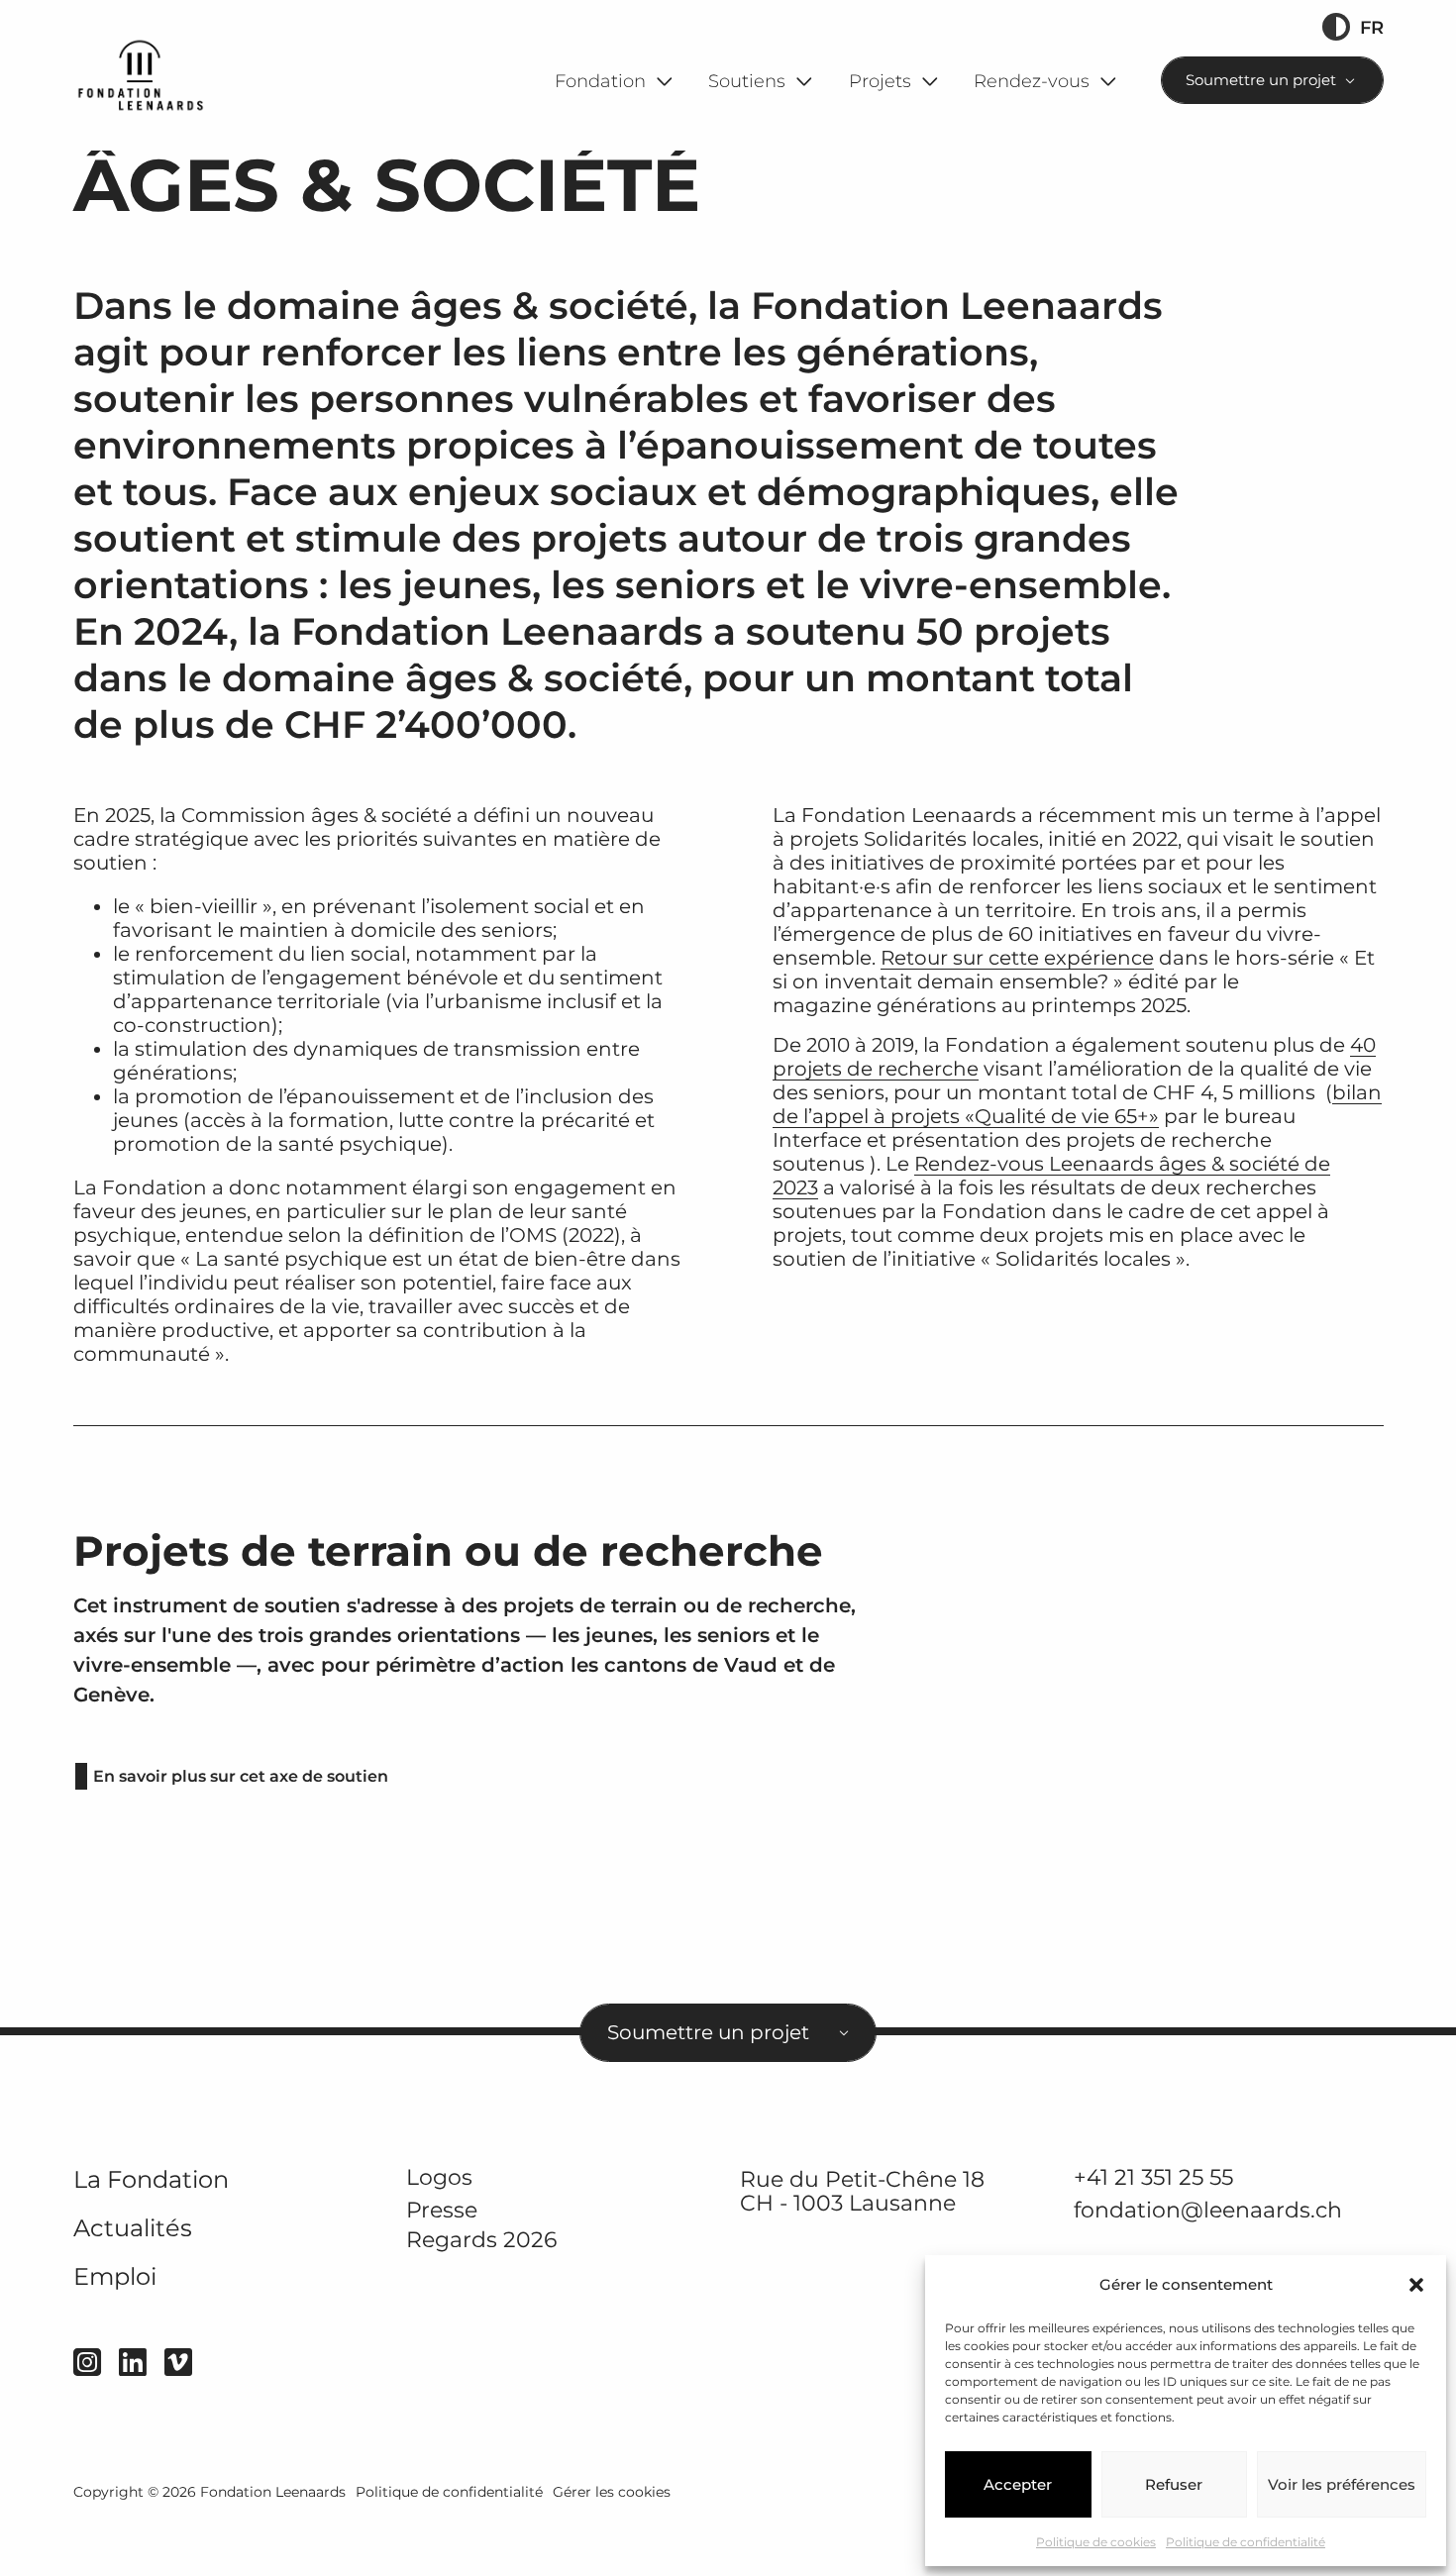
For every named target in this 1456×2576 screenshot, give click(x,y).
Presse (442, 2210)
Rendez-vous (1032, 81)
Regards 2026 (481, 2240)
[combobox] (1272, 80)
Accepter (1018, 2484)
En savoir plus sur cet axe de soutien (241, 1776)
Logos (439, 2177)
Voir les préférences (1342, 2484)
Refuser (1174, 2484)
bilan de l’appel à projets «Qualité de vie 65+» (1077, 1104)
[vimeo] (178, 2363)
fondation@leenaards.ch (1208, 2210)
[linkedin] (133, 2363)
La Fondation (151, 2179)
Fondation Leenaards (273, 2492)
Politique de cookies (1096, 2542)
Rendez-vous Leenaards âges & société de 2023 (1051, 1176)
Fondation (600, 81)
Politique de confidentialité (1246, 2542)
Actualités (133, 2228)
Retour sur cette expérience (1017, 958)
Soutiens (747, 81)
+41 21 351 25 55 (1153, 2177)
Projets (880, 81)
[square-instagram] (87, 2363)
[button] (1416, 2285)
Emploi (115, 2276)
